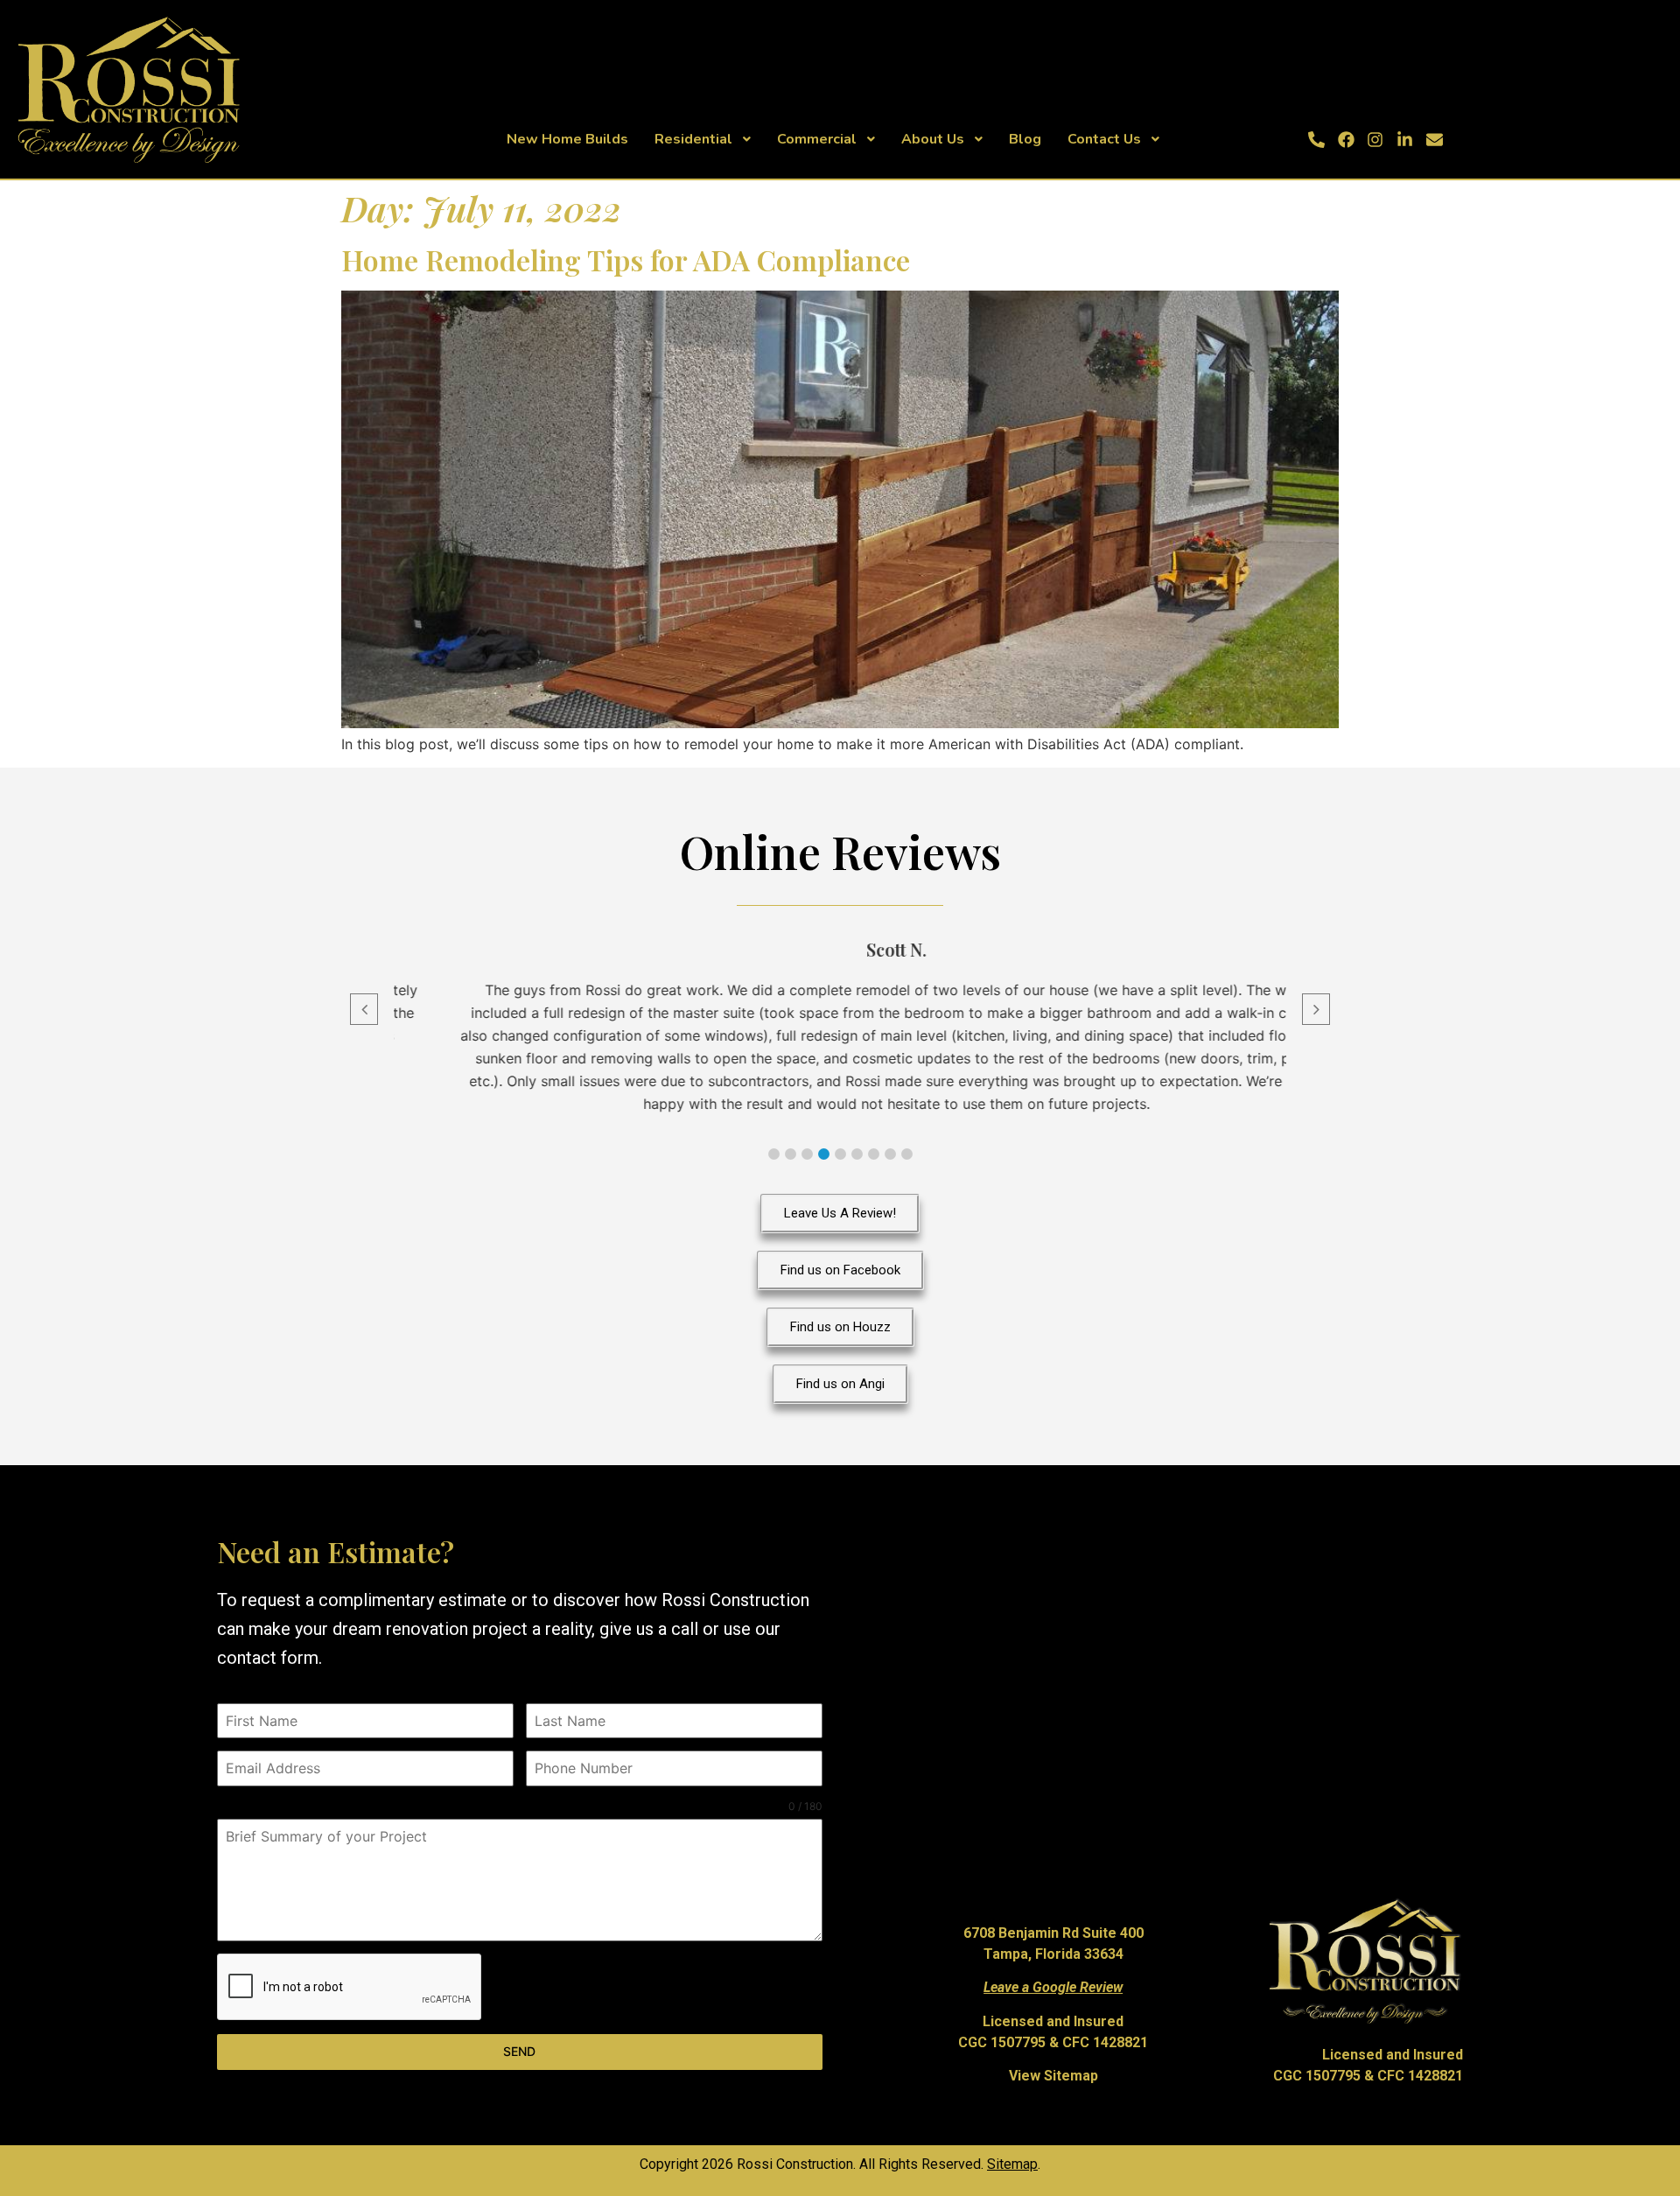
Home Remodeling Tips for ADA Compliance (626, 260)
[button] (774, 1154)
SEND (519, 2051)
